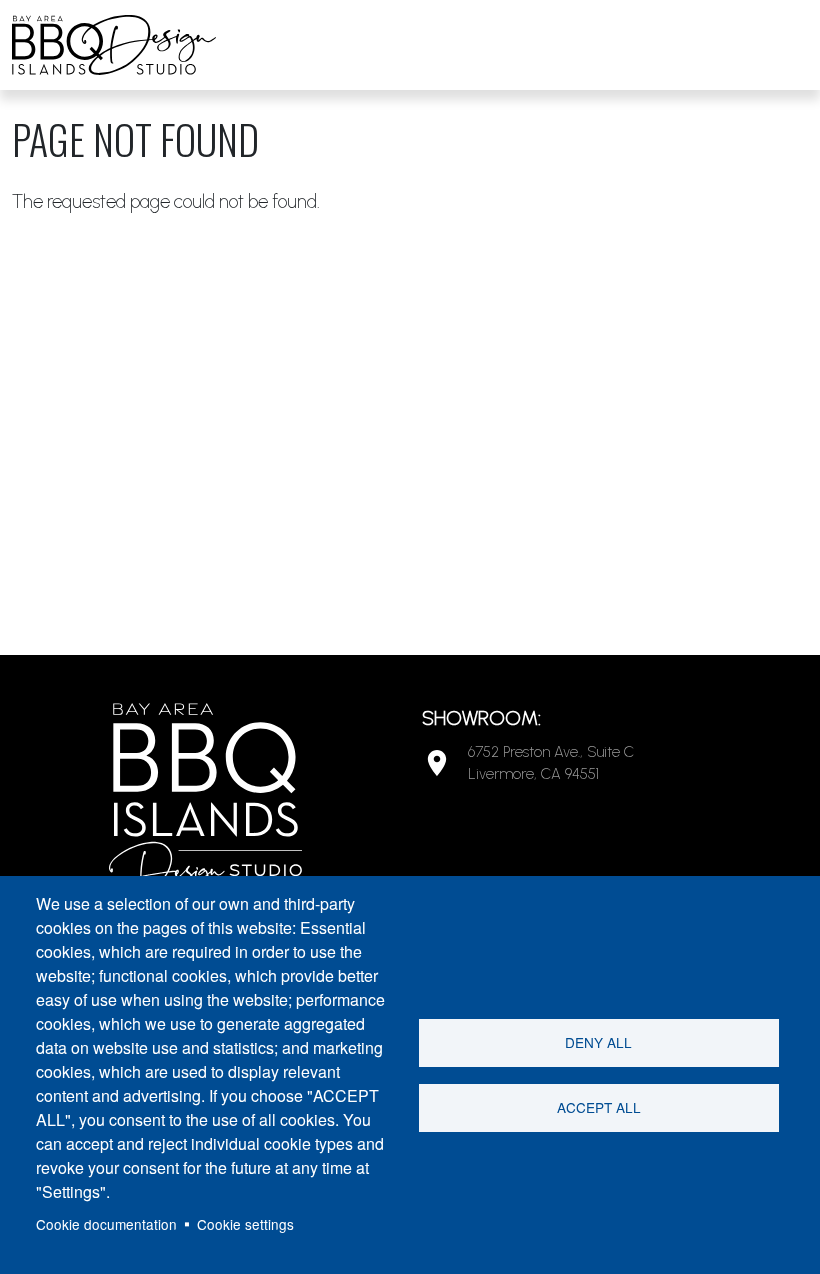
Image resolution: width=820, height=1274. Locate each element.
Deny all (598, 1042)
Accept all (599, 1107)
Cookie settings (245, 1224)
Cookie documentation (106, 1224)
